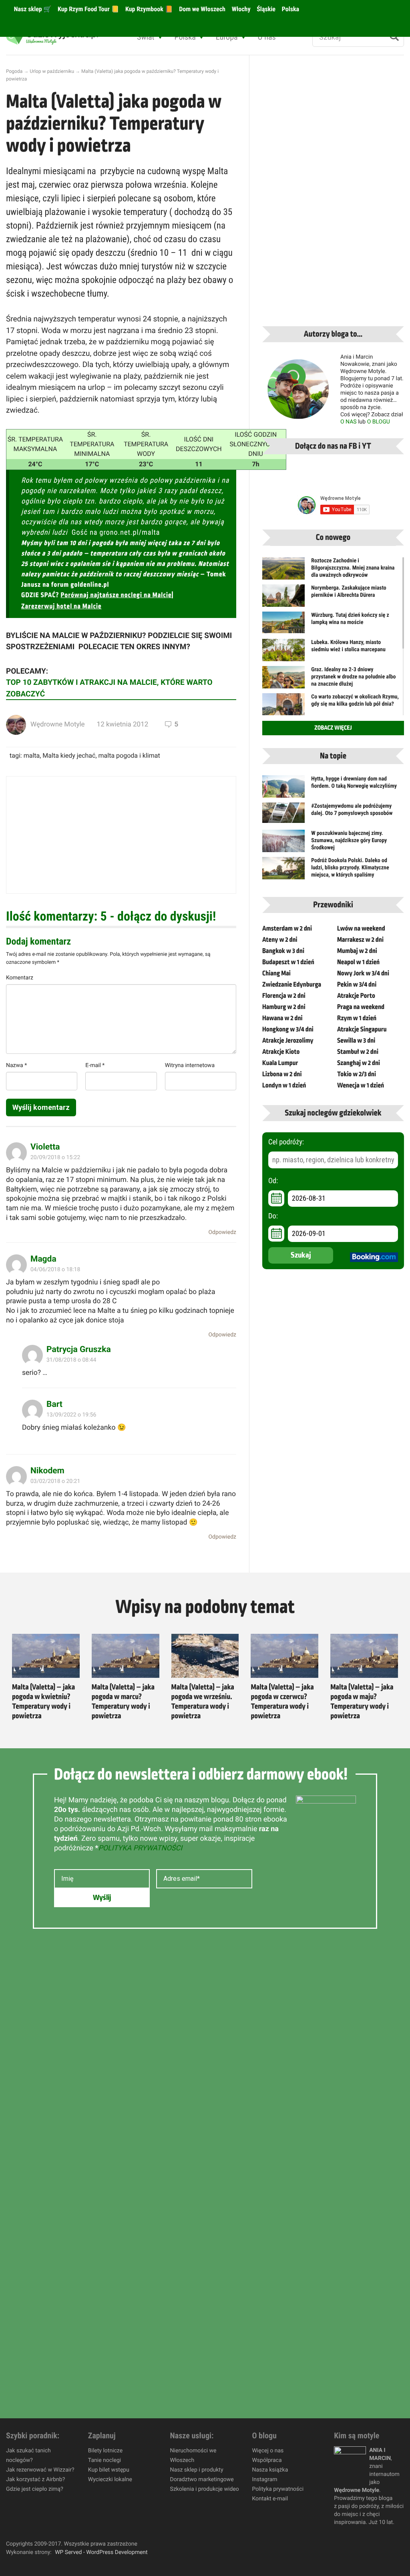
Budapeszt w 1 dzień (288, 962)
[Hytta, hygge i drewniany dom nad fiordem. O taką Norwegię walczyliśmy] (283, 789)
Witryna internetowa (190, 1065)
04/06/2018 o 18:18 (55, 1270)
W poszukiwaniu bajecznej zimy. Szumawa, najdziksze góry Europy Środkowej (349, 841)
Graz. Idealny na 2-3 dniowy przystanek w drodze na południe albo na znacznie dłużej (353, 677)
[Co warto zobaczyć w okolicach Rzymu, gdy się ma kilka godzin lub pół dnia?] (283, 707)
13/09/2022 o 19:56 (71, 1415)
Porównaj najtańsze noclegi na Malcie (116, 595)
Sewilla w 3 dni (356, 1041)
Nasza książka (270, 2470)
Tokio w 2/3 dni (357, 1074)
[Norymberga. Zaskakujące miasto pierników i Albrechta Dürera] (283, 600)
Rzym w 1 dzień (357, 1018)
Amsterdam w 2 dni (287, 929)
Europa (227, 37)
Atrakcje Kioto (281, 1052)
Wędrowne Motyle (58, 724)
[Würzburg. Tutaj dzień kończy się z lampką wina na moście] (283, 622)
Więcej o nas (268, 2451)
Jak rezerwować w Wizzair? (40, 2470)
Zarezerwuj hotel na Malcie (61, 606)
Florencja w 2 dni (284, 996)
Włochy (240, 9)
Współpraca (267, 2460)
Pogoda (14, 71)
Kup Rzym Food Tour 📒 (87, 9)
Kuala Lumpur (280, 1063)
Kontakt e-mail (270, 2499)
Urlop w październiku (52, 71)
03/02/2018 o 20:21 (55, 1481)
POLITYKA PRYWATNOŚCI (140, 1848)
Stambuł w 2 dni (358, 1052)
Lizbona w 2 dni (282, 1074)
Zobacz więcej (333, 728)
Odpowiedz (222, 1232)
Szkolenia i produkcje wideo (205, 2489)
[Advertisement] (121, 835)
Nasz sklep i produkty (197, 2470)
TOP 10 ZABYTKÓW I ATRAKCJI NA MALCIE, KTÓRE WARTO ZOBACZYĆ (109, 688)
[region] (104, 2518)
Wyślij (102, 1898)
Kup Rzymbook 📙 (148, 9)
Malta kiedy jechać (69, 755)
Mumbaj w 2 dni (357, 951)
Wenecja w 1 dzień (361, 1085)
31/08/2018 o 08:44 (71, 1360)
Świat (146, 37)
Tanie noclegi (105, 2460)
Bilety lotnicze (105, 2451)
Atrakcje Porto (356, 996)
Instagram (264, 2480)
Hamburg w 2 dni (284, 1007)
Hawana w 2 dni (282, 1018)
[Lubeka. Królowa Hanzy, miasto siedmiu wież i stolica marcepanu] (283, 655)
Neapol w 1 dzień (358, 962)
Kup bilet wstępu (109, 2470)
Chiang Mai (276, 973)
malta (32, 755)
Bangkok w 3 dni (283, 951)
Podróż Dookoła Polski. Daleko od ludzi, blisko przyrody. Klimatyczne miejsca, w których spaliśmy (350, 868)
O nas (267, 37)
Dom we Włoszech (201, 9)
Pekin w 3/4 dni (357, 985)
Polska (290, 9)
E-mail (95, 1065)
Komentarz (20, 978)
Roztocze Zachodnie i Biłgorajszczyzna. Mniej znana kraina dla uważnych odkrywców (353, 568)
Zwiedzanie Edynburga (292, 985)
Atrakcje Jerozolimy (288, 1041)
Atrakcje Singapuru (362, 1029)
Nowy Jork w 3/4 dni (363, 973)
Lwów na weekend (361, 929)
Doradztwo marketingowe (202, 2480)
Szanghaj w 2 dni (359, 1063)
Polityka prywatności (278, 2489)
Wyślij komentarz (41, 1107)
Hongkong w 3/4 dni (288, 1029)
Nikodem (47, 1471)
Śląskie (266, 9)
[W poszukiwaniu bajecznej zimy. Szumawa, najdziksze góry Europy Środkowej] (283, 844)
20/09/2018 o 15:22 (55, 1158)
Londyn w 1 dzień (284, 1085)
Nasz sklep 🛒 (32, 9)
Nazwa (16, 1065)
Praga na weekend (361, 1007)
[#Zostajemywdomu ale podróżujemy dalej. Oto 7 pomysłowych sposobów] (283, 813)
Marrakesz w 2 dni (360, 940)
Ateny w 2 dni (280, 940)
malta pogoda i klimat (129, 755)
